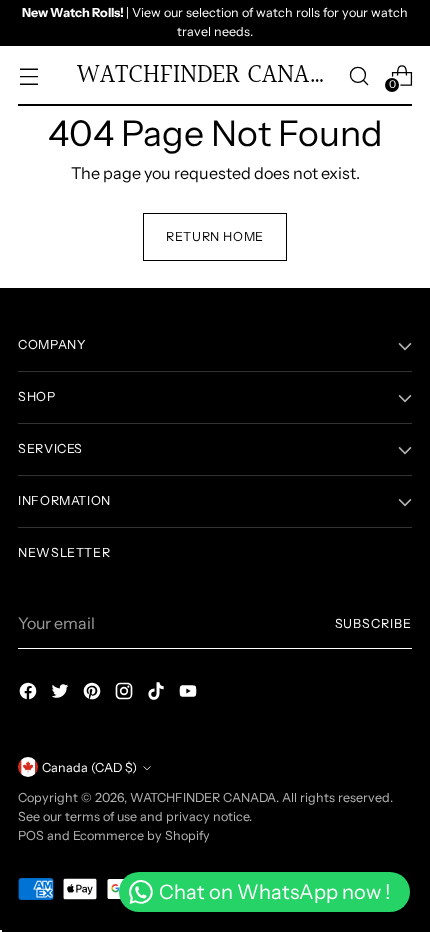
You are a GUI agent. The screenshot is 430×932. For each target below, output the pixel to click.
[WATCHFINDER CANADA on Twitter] (62, 694)
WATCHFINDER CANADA (203, 797)
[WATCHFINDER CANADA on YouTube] (190, 694)
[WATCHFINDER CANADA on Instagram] (126, 694)
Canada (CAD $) (89, 767)
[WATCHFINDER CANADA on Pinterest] (94, 694)
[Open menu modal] (28, 75)
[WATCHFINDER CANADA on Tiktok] (158, 694)
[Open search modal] (358, 75)
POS (31, 835)
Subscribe (374, 623)
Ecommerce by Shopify (141, 835)
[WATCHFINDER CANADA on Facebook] (30, 694)
